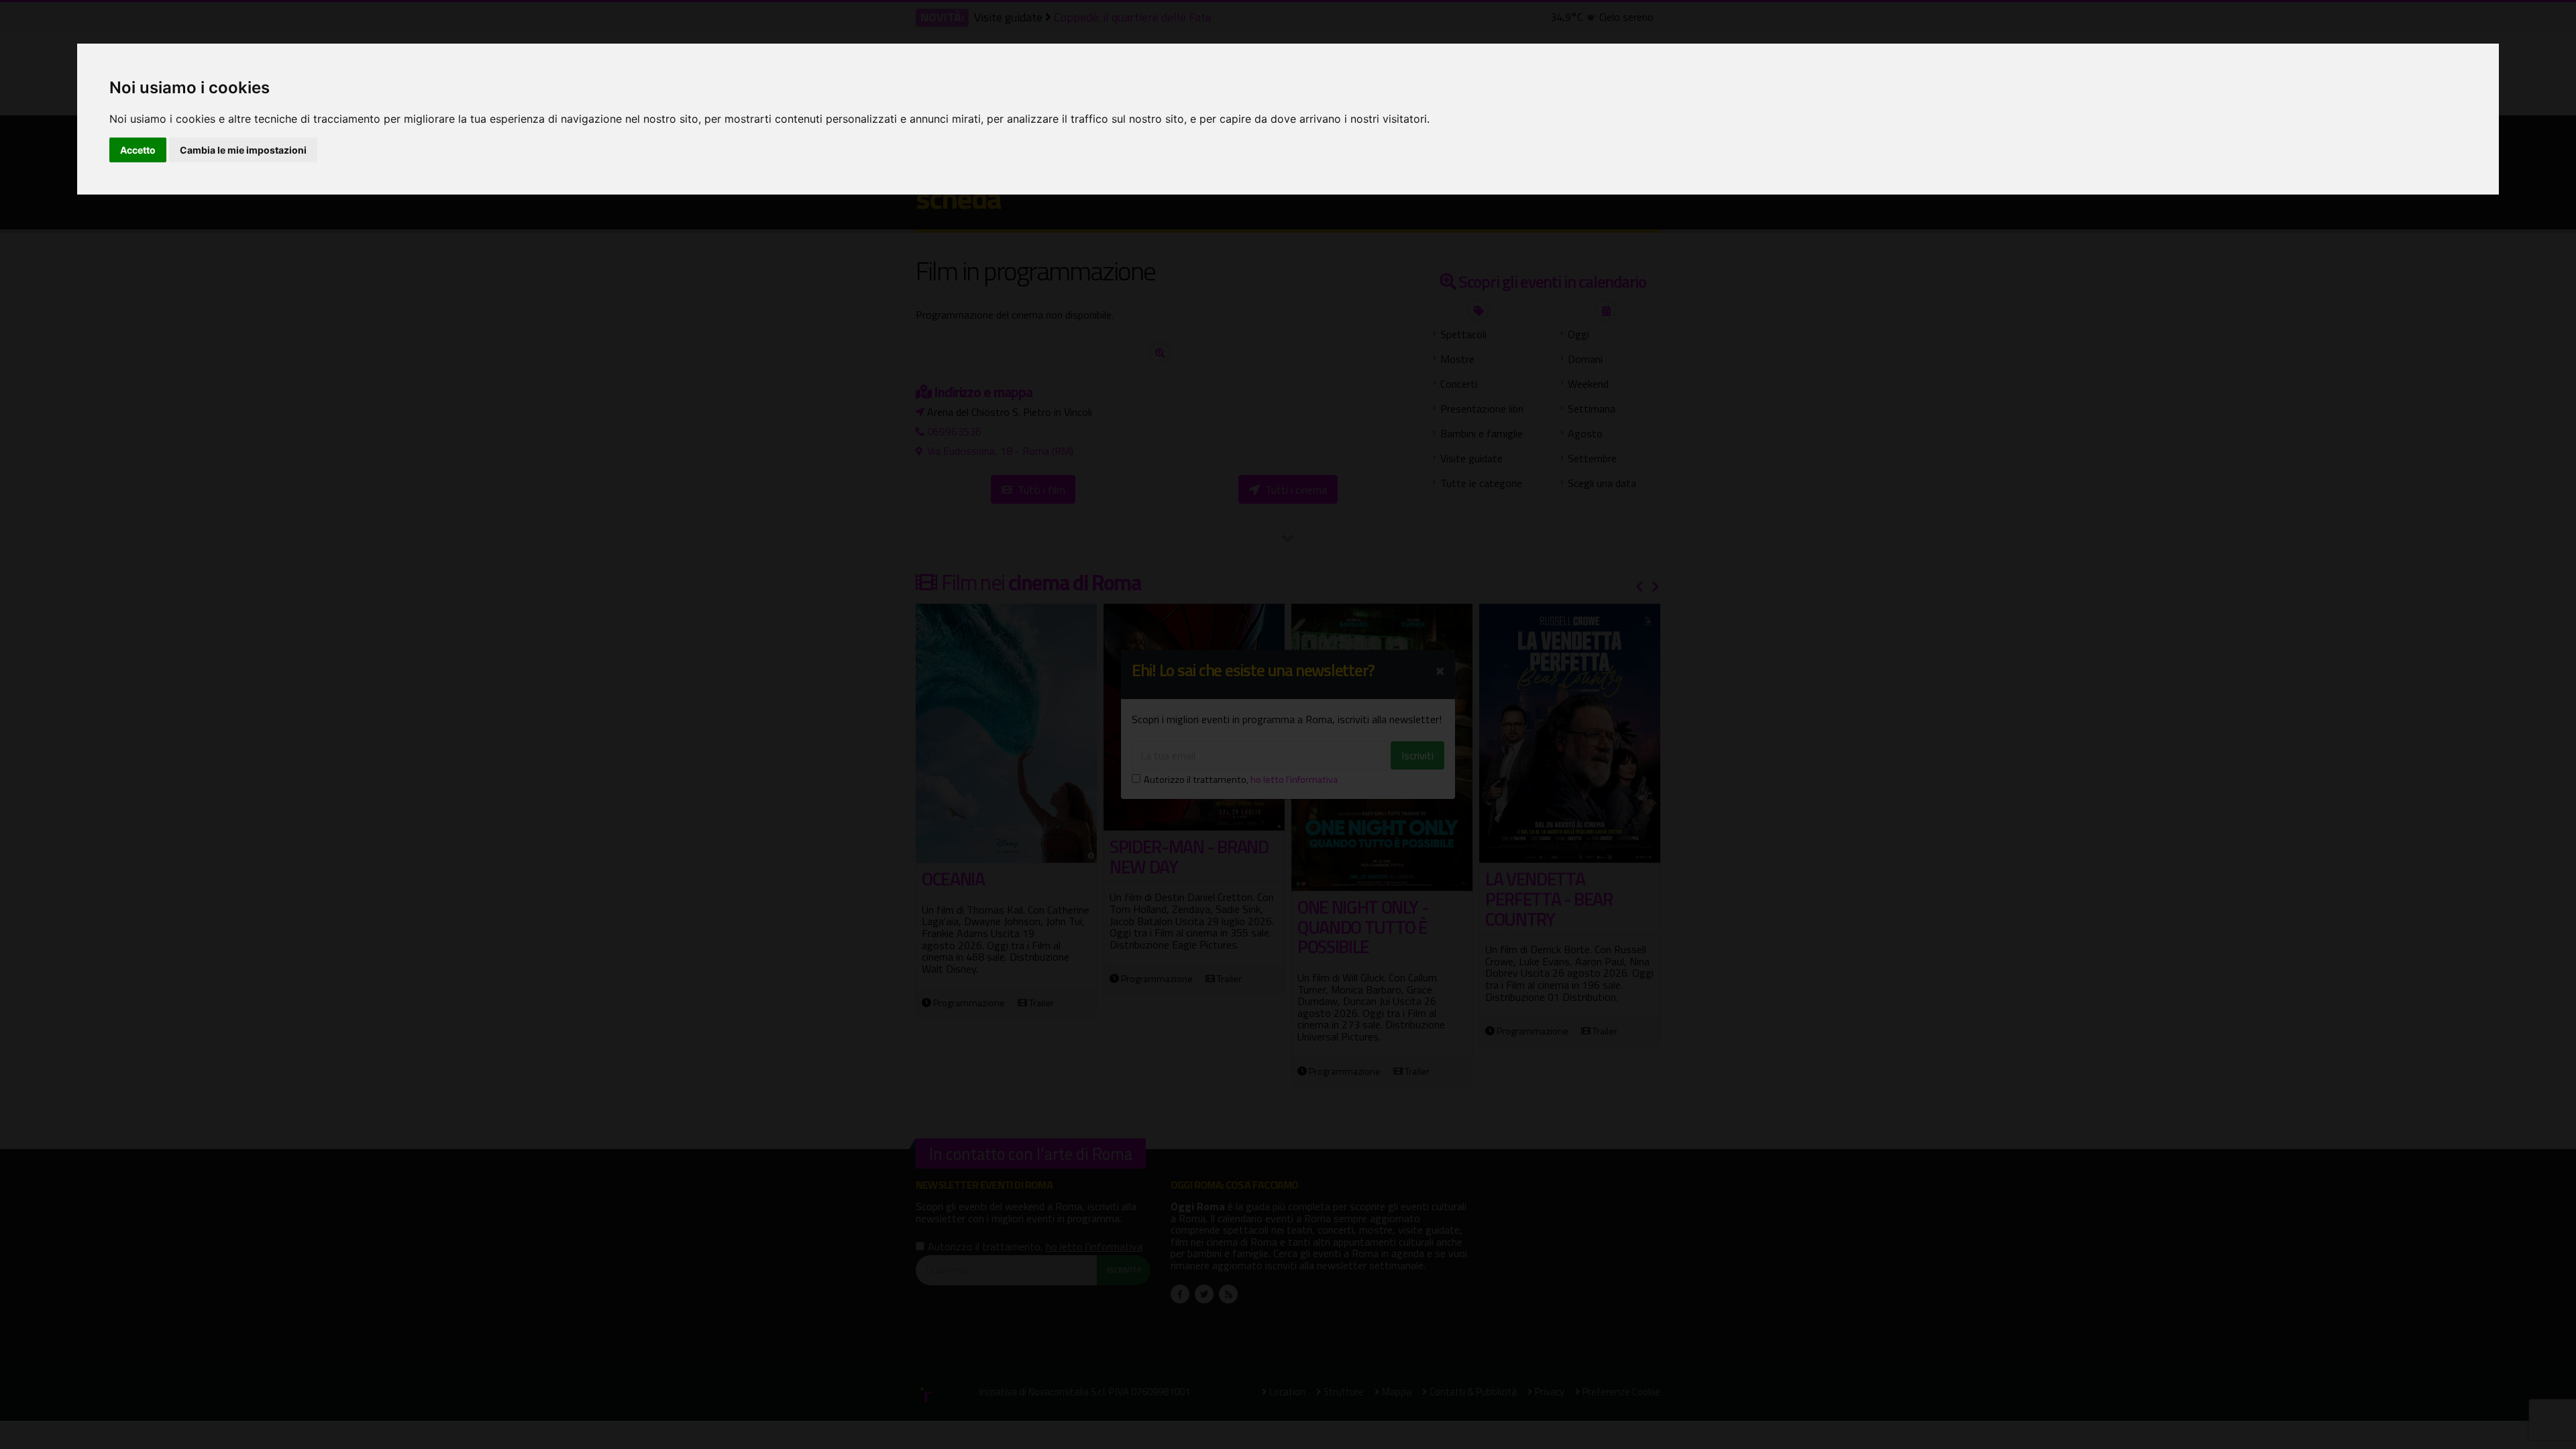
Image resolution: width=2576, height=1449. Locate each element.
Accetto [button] (138, 150)
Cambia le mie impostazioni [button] (243, 150)
